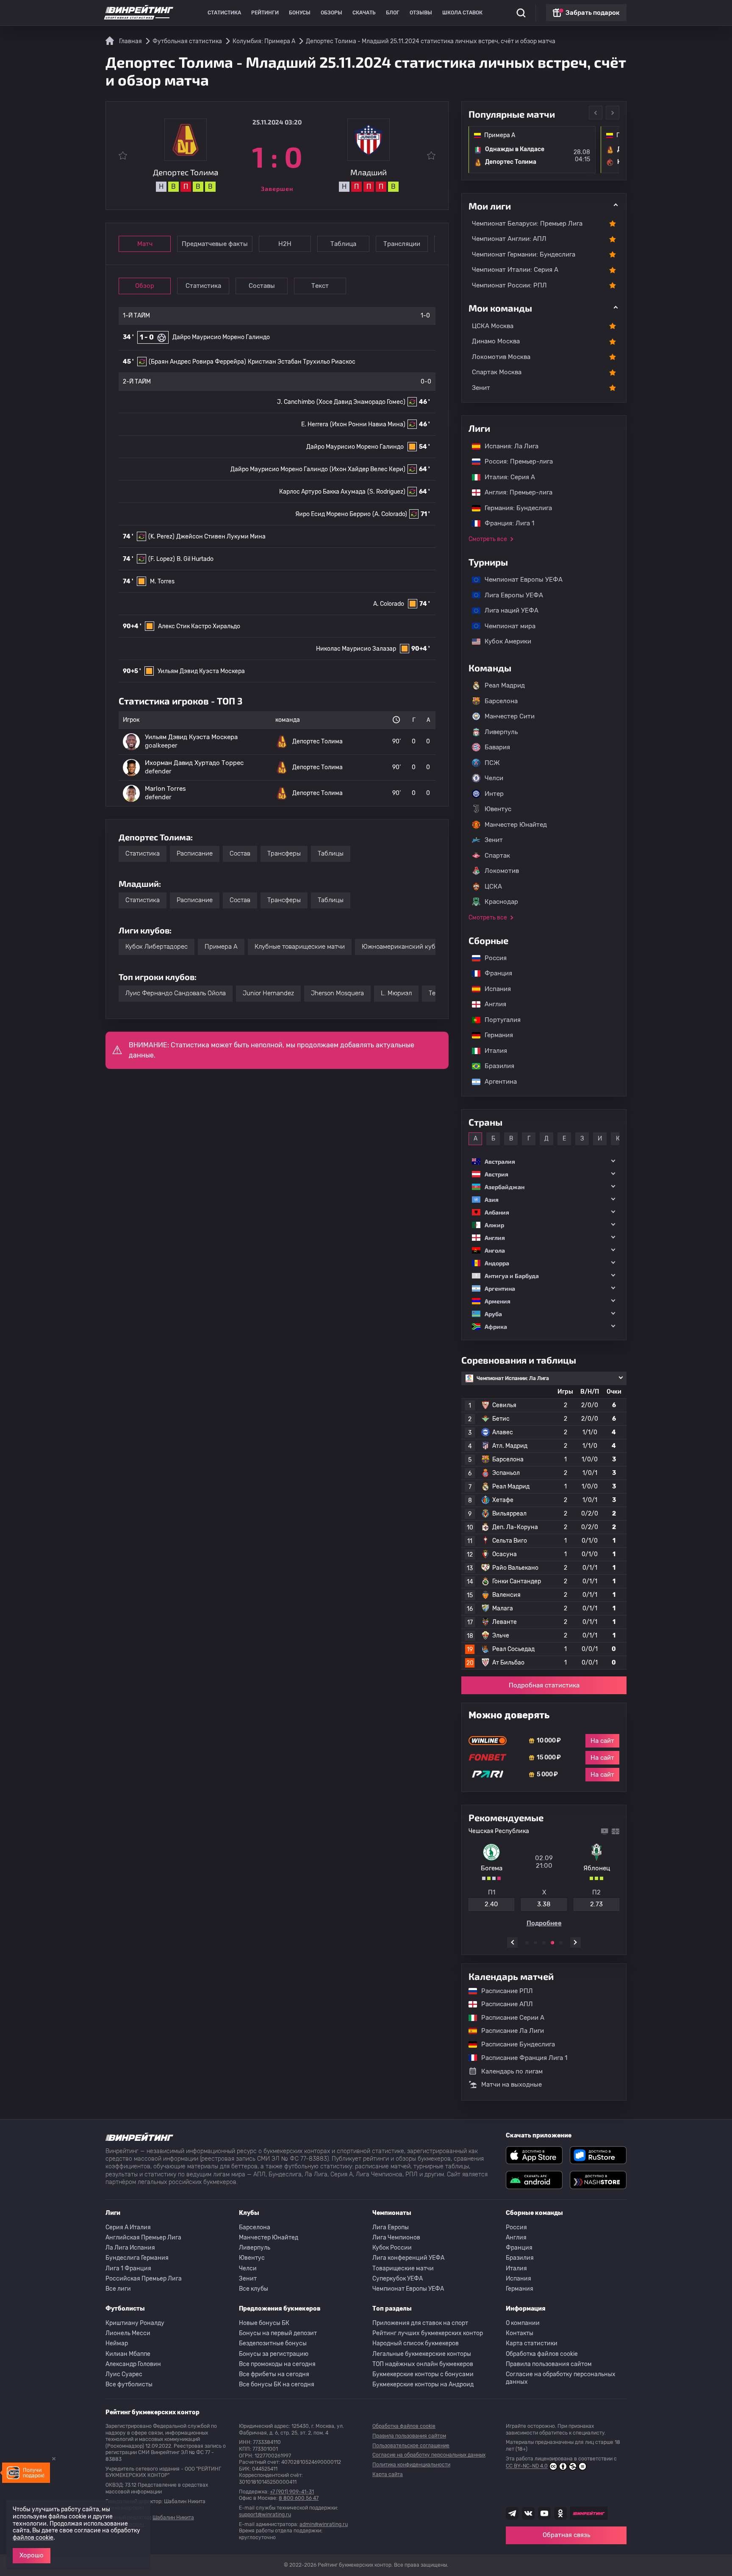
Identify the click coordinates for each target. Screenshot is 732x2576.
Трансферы (284, 853)
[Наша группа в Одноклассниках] (560, 2513)
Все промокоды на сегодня (277, 2364)
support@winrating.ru (265, 2515)
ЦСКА (493, 886)
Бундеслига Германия (137, 2258)
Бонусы (300, 13)
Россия (491, 958)
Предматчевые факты (215, 244)
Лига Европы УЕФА (510, 595)
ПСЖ (492, 763)
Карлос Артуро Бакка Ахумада (322, 492)
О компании (523, 2323)
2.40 (491, 1904)
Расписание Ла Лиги (508, 2031)
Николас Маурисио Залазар (356, 649)
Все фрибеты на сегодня (274, 2374)
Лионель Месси (128, 2333)
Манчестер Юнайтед (516, 825)
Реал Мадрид (505, 685)
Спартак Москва (497, 372)
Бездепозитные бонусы (273, 2343)
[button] (544, 1161)
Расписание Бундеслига (514, 2044)
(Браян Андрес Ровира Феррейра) (197, 362)
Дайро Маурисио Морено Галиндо (221, 337)
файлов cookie (33, 2538)
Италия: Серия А (506, 477)
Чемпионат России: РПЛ (509, 285)
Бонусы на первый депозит (278, 2333)
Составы (262, 286)
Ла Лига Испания (130, 2248)
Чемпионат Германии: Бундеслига (524, 254)
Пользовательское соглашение (411, 2446)
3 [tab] (544, 1943)
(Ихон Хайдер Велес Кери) (367, 469)
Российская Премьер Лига (144, 2279)
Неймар (117, 2343)
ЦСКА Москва (493, 326)
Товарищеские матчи (403, 2268)
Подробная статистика (544, 1685)
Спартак (497, 856)
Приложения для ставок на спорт (420, 2323)
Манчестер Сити (510, 716)
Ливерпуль (501, 732)
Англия (491, 1004)
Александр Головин (133, 2364)
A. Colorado (389, 604)
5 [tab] (561, 1943)
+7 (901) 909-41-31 (292, 2492)
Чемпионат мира (506, 626)
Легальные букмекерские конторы (422, 2354)
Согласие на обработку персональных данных (561, 2378)
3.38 (544, 1904)
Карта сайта (388, 2474)
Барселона (501, 701)
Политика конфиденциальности (411, 2465)
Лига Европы (391, 2227)
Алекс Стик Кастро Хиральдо (199, 626)
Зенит (481, 388)
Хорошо (32, 2555)
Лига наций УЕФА (507, 610)
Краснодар (501, 902)
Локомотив (502, 871)
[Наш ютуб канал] (544, 2513)
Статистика (224, 13)
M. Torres (162, 581)
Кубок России (392, 2248)
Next (613, 113)
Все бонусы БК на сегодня (277, 2384)
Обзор (145, 286)
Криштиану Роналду (135, 2323)
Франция (494, 973)
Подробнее (544, 1923)
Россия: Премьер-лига (514, 461)
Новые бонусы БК (264, 2323)
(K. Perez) (161, 537)
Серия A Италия (128, 2227)
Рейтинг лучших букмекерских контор (428, 2333)
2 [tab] (535, 1943)
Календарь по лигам (512, 2071)
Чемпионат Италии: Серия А (515, 270)
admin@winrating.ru (324, 2524)
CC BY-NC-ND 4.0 (527, 2466)
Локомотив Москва (501, 357)
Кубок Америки (504, 641)
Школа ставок (462, 13)
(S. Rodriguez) (386, 492)
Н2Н (285, 244)
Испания (498, 989)
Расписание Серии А (509, 2018)
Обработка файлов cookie (542, 2354)
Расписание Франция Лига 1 (520, 2057)
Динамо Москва (496, 341)
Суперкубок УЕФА (398, 2279)
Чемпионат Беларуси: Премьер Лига (527, 224)
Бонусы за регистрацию (274, 2354)
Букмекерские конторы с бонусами (423, 2374)
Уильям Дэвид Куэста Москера (201, 671)
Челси (494, 778)
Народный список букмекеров (416, 2343)
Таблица (343, 244)
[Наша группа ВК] (528, 2513)
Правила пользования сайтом (549, 2364)
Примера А (221, 947)
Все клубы (254, 2289)
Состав (240, 853)
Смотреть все (488, 539)
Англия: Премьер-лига (514, 492)
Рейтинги (265, 13)
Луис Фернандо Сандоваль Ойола (176, 993)
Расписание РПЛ (503, 1991)
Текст (320, 286)
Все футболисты (129, 2384)
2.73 (596, 1904)
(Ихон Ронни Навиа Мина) (368, 424)
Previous (596, 113)
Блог (393, 13)
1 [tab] (527, 1943)
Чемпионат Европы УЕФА (519, 580)
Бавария (497, 747)
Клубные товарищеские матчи (300, 947)
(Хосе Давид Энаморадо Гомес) (361, 402)
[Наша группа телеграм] (512, 2513)
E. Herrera (315, 424)
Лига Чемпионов (396, 2238)
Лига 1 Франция (128, 2268)
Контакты (520, 2333)
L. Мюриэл (396, 993)
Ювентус (498, 809)
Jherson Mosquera (337, 993)
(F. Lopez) (162, 559)
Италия (492, 1051)
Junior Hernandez (268, 993)
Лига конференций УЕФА (408, 2258)
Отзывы (421, 13)
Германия (495, 1035)
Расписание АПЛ (503, 2004)
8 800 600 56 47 (299, 2498)
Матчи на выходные (512, 2084)
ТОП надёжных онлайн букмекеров (423, 2364)
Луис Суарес (124, 2374)
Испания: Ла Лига (512, 446)
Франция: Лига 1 (505, 523)
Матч (145, 244)
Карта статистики (532, 2343)
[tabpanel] (544, 1877)
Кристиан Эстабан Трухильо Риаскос (302, 362)
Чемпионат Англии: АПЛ (509, 239)
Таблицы (331, 853)
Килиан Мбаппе (128, 2354)
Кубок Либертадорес (157, 947)
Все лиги (118, 2289)
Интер (494, 794)
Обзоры (331, 13)
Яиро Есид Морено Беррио (333, 514)
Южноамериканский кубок (402, 947)
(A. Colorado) (390, 514)
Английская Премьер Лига (143, 2238)
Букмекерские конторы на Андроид (423, 2384)
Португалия (498, 1020)
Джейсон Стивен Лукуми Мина (221, 537)
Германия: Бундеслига (514, 508)
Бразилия (495, 1066)
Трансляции (402, 244)
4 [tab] (552, 1943)
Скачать (364, 13)
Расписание (195, 853)
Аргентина (496, 1082)
